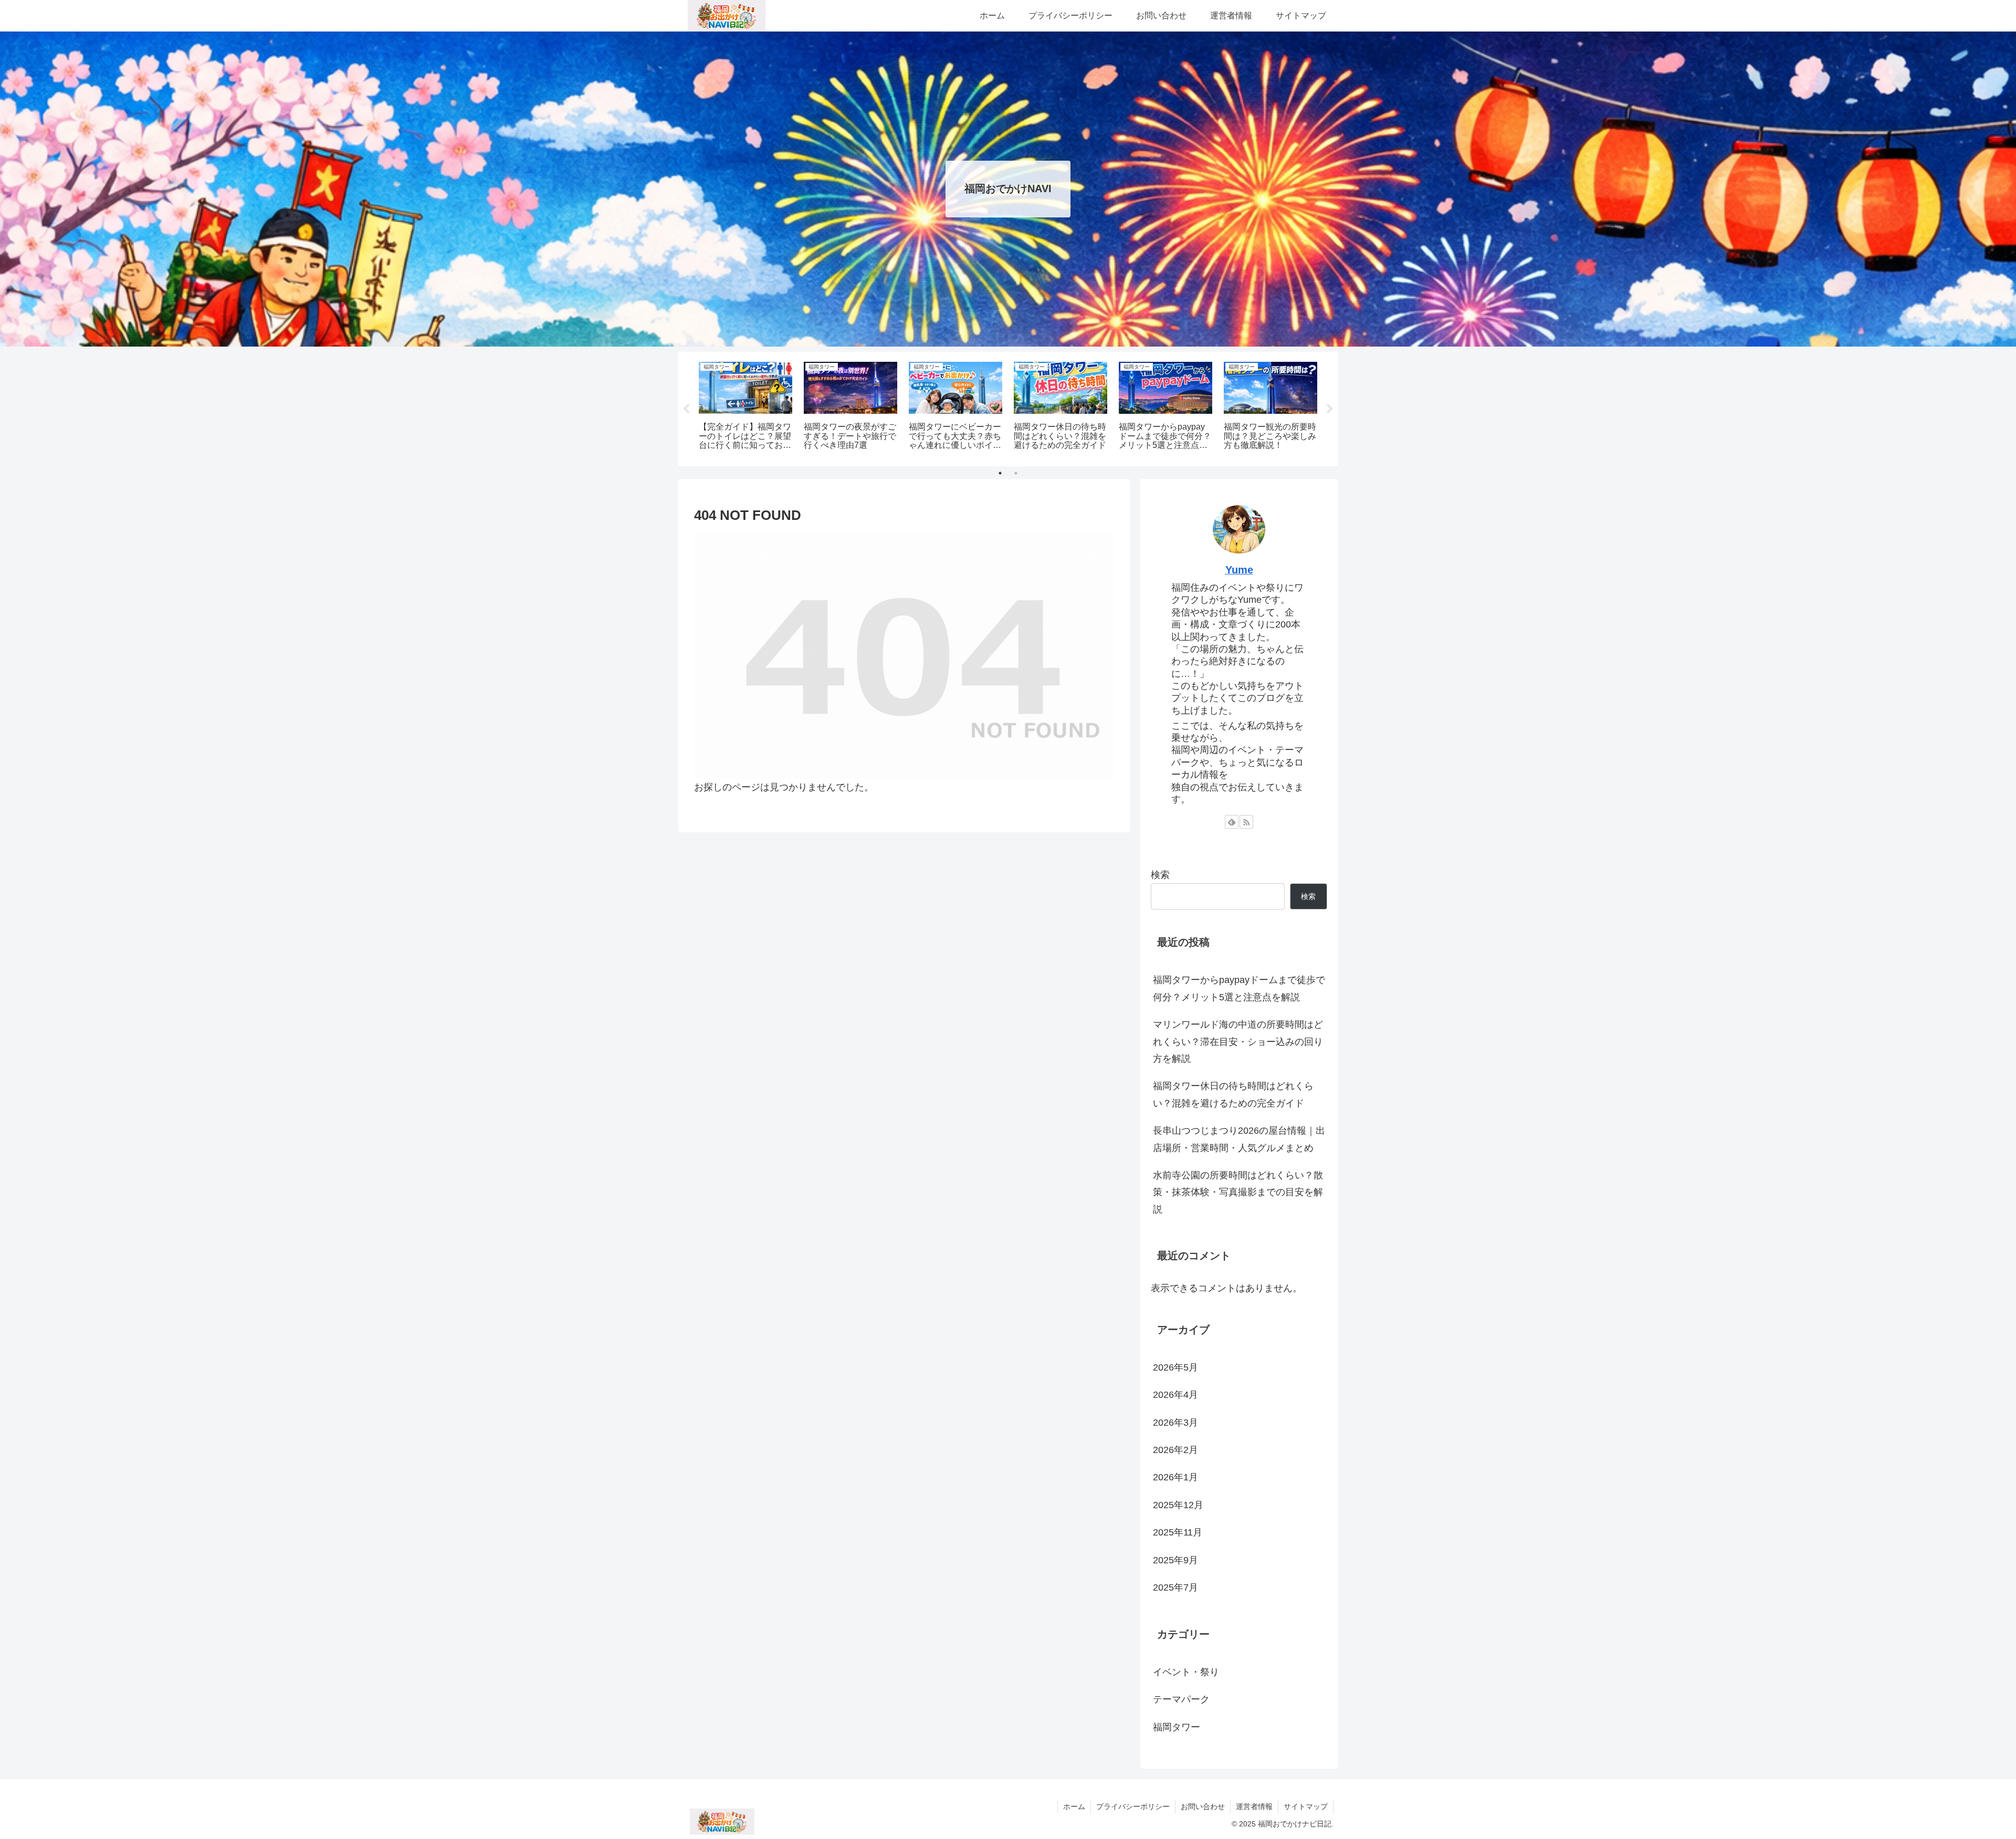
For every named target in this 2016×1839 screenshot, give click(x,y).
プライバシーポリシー (1133, 1806)
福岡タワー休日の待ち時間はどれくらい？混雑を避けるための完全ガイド (1233, 1094)
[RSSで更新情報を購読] (1246, 822)
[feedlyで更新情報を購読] (1232, 822)
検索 (1160, 875)
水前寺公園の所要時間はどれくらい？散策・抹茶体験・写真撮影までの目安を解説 (1238, 1192)
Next (1330, 409)
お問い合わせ (1203, 1806)
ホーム (1074, 1806)
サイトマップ (1306, 1806)
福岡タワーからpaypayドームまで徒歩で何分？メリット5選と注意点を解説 (1239, 988)
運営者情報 (1254, 1806)
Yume (1239, 570)
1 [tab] (1000, 473)
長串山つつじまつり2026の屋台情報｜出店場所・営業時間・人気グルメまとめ (1239, 1139)
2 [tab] (1016, 473)
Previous (686, 409)
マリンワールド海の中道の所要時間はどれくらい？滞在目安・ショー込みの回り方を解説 (1238, 1042)
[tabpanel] (745, 407)
